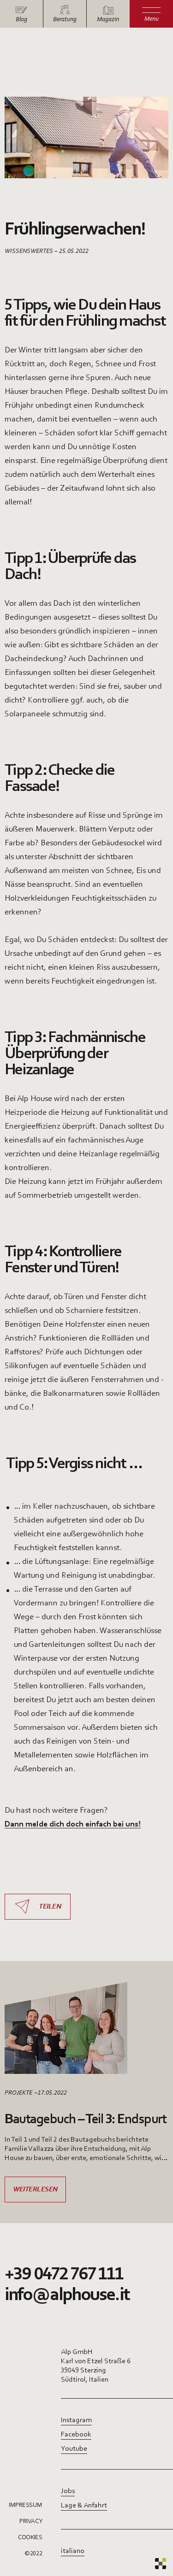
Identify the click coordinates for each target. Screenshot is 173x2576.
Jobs (68, 2491)
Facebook (76, 2435)
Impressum (25, 2506)
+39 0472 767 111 (64, 2275)
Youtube (74, 2449)
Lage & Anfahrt (84, 2506)
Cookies (30, 2538)
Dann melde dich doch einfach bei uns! (73, 1825)
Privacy (31, 2522)
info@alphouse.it (67, 2295)
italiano (73, 2551)
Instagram (76, 2420)
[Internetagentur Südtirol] (161, 2564)
